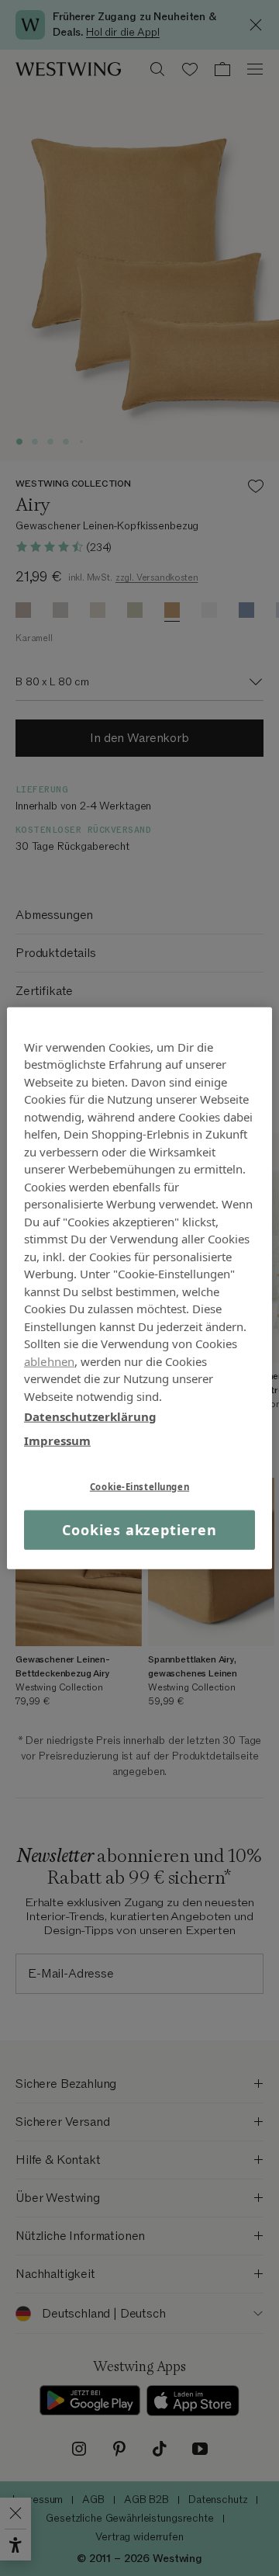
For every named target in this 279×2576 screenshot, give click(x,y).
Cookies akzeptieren (139, 1530)
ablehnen (49, 1361)
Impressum (57, 1440)
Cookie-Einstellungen (139, 1487)
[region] (139, 1288)
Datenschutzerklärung (90, 1416)
